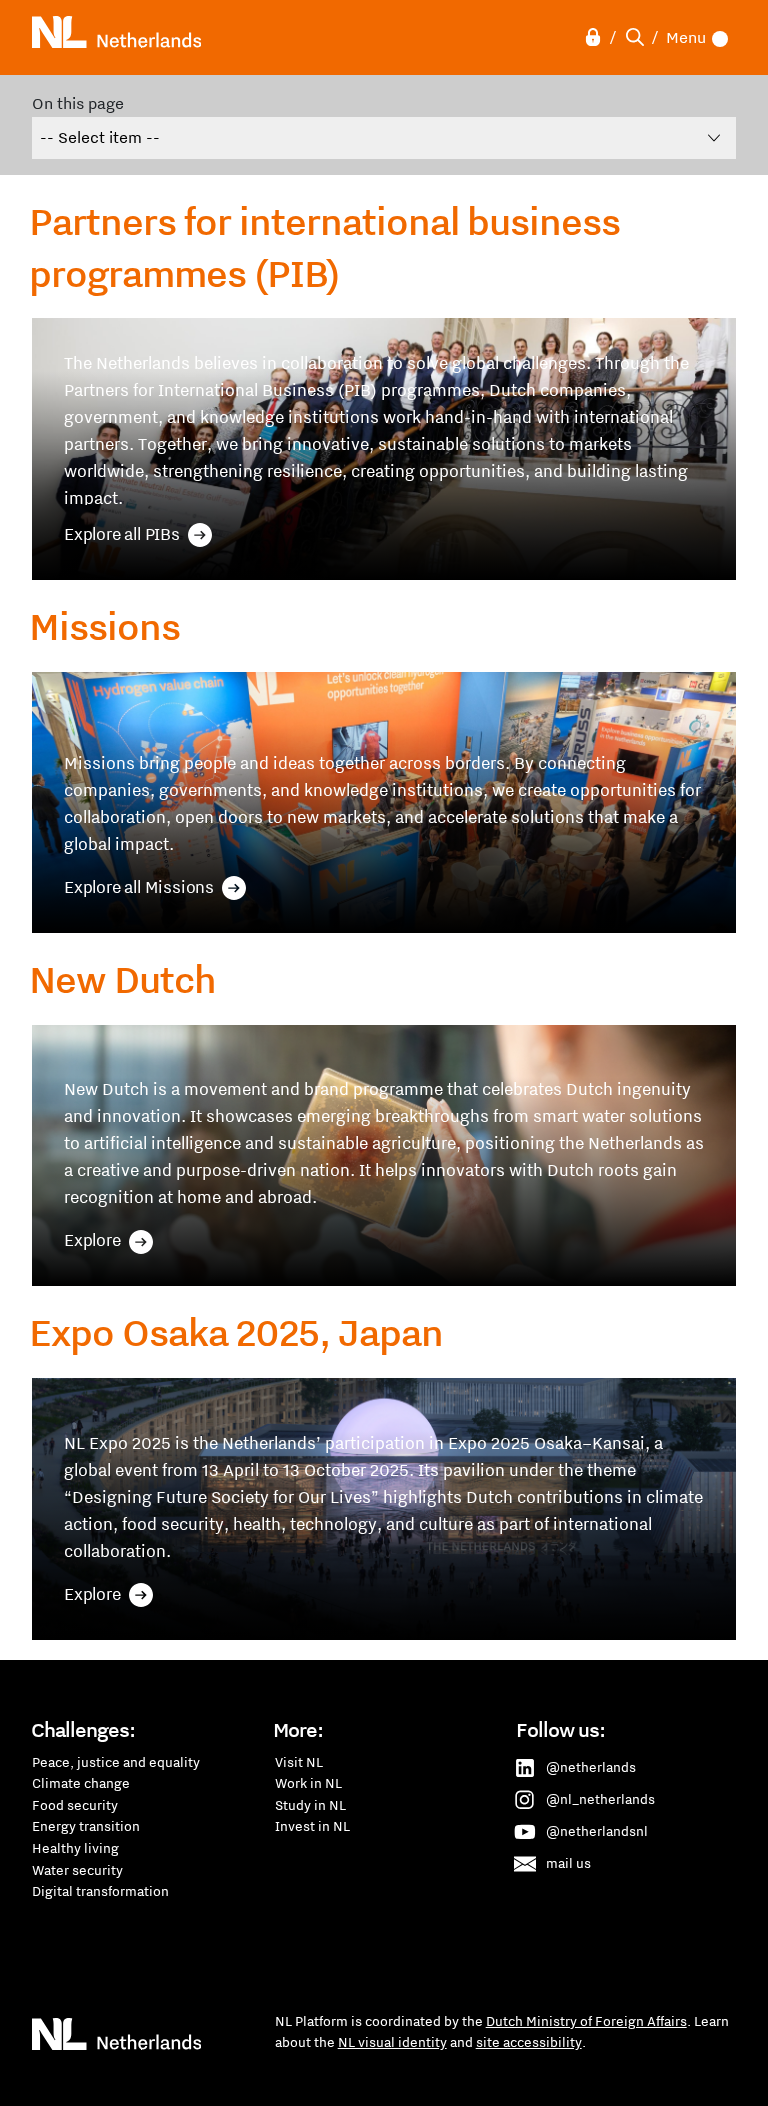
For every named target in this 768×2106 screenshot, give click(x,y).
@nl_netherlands (600, 1799)
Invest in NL (312, 1826)
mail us (568, 1863)
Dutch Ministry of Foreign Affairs (586, 2021)
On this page (78, 103)
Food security (75, 1805)
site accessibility (529, 2042)
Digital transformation (100, 1891)
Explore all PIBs (122, 534)
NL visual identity (392, 2042)
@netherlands (591, 1767)
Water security (77, 1870)
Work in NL (308, 1783)
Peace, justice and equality (116, 1762)
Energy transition (86, 1826)
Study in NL (310, 1805)
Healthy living (75, 1848)
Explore (92, 1240)
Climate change (81, 1783)
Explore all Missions (139, 887)
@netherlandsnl (597, 1831)
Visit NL (299, 1762)
